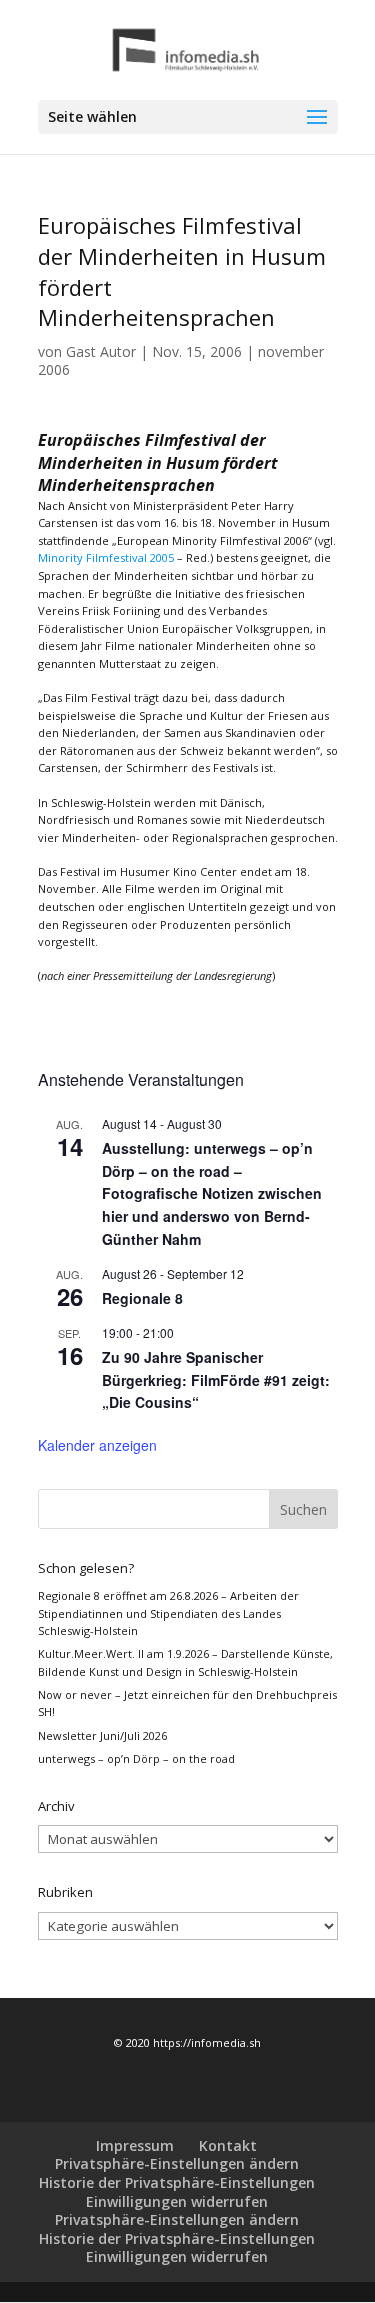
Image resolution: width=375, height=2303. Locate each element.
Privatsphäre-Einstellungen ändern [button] (177, 2163)
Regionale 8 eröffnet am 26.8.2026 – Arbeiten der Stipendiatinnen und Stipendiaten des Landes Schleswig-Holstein (168, 1613)
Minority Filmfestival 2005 (106, 557)
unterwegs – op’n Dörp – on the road (136, 1758)
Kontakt (228, 2145)
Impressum (135, 2145)
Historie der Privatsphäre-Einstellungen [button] (177, 2182)
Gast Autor (101, 351)
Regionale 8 (142, 1298)
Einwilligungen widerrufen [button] (177, 2201)
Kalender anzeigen (97, 1445)
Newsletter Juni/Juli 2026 (102, 1735)
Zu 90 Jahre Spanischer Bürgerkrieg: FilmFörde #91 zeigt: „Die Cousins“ (216, 1379)
